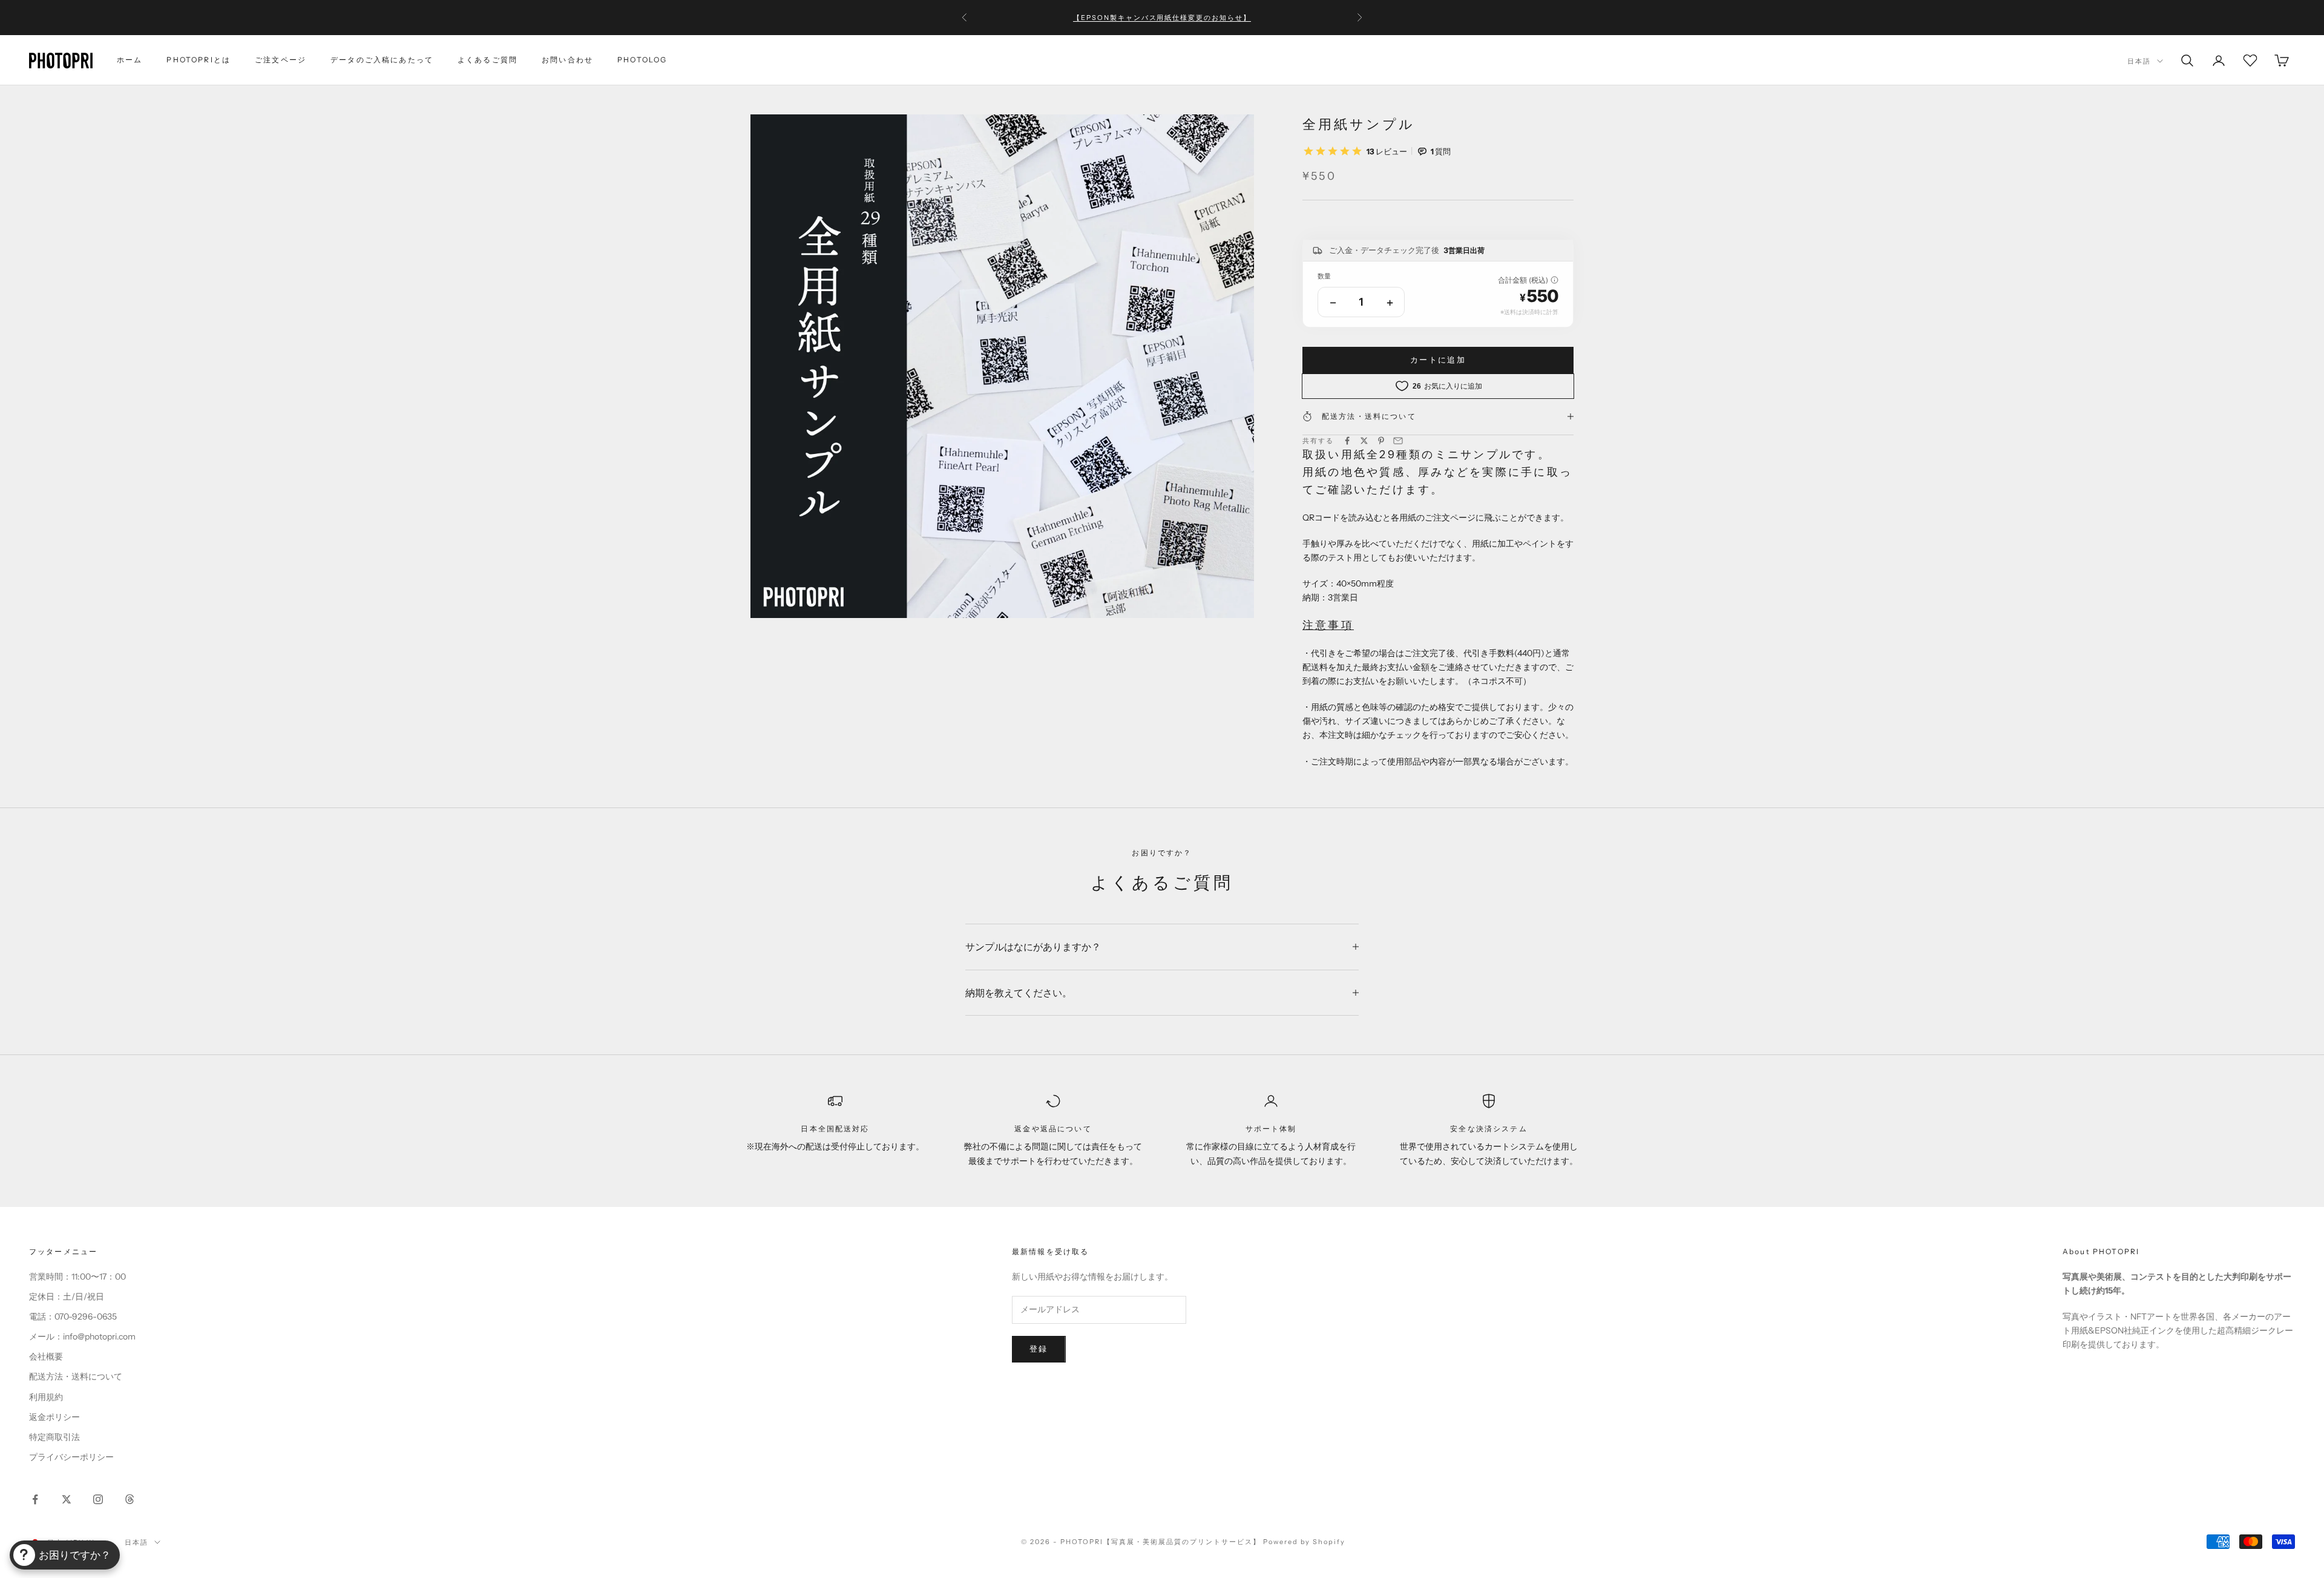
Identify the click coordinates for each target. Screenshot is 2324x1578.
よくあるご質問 (487, 60)
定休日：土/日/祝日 (67, 1297)
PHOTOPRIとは (199, 60)
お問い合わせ (567, 60)
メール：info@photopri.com (82, 1336)
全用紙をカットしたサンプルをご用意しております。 (1162, 24)
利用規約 (46, 1397)
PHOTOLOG (642, 60)
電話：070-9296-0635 (73, 1317)
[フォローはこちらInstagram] (98, 1499)
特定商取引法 (54, 1437)
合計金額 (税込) (1523, 280)
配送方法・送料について (76, 1376)
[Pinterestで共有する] (1381, 441)
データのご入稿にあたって (382, 60)
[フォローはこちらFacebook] (35, 1499)
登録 (1039, 1349)
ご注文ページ (281, 60)
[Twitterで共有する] (1364, 441)
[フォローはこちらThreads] (130, 1499)
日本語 (2139, 61)
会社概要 (46, 1356)
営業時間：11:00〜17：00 (77, 1277)
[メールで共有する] (1398, 441)
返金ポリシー (54, 1417)
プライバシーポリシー (71, 1457)
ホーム (130, 60)
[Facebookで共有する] (1347, 441)
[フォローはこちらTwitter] (67, 1499)
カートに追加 (1438, 360)
